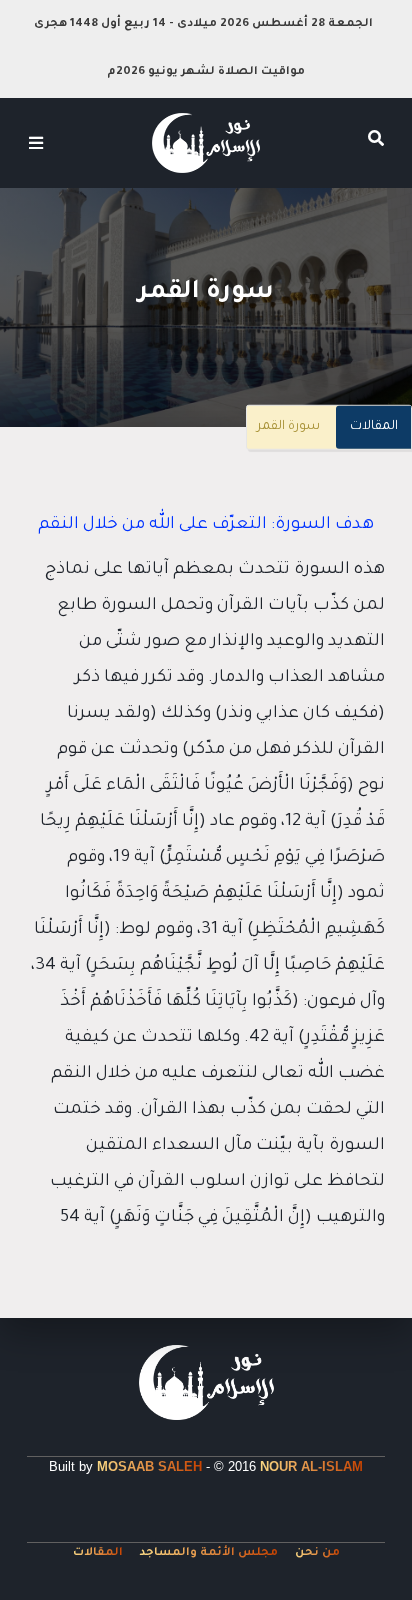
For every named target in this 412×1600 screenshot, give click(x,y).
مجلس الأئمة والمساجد (208, 1553)
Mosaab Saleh (149, 1467)
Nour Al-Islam (311, 1467)
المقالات (374, 427)
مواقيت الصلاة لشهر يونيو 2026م (206, 72)
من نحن (317, 1553)
